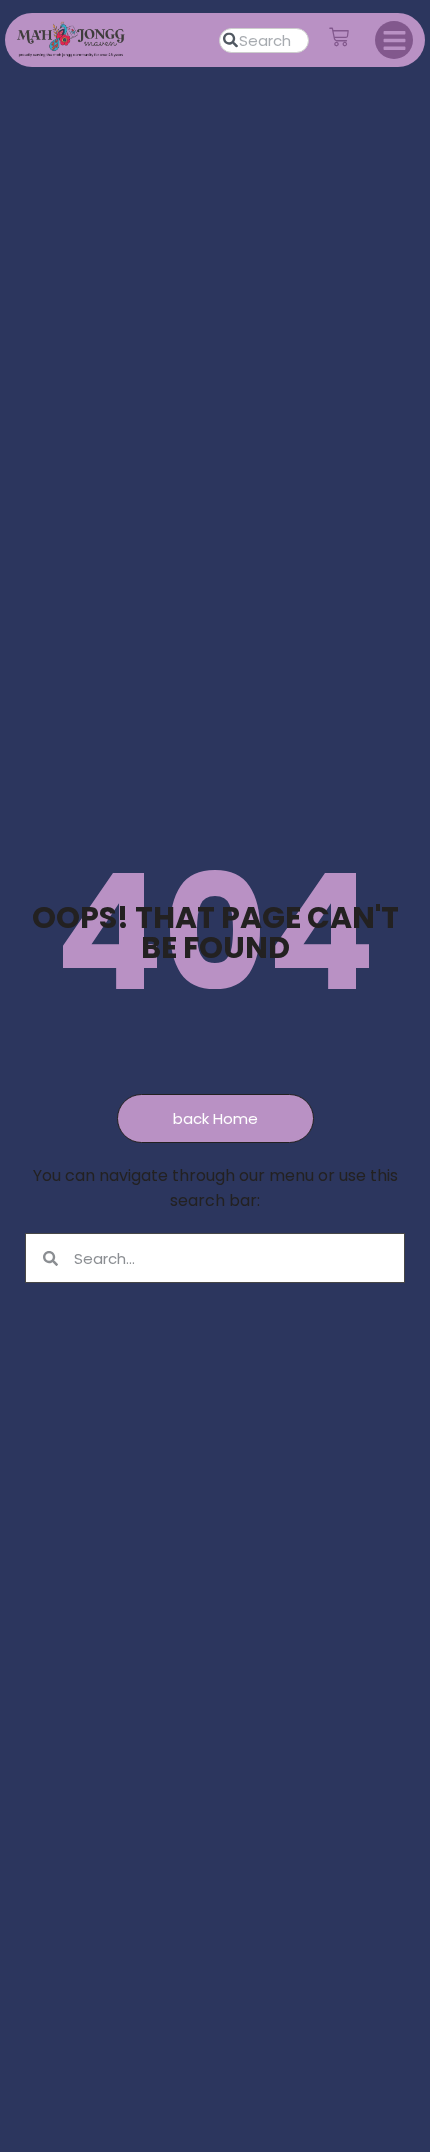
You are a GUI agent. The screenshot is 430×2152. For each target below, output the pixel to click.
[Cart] (339, 37)
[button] (394, 40)
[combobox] (264, 40)
